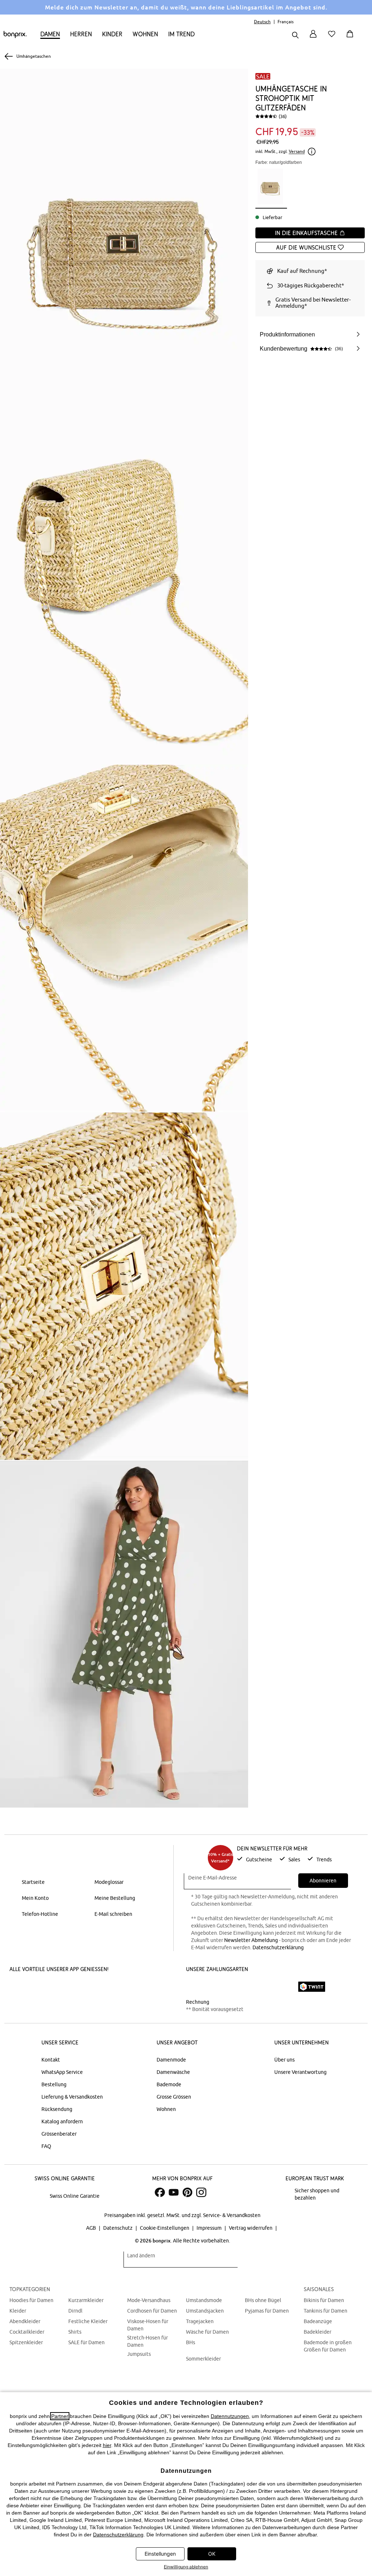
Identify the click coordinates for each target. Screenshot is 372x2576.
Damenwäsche (173, 2072)
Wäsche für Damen (207, 2332)
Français (286, 22)
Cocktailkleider (27, 2332)
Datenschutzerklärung (278, 1947)
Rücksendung (57, 2109)
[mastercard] (196, 1986)
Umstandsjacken (205, 2311)
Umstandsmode (204, 2300)
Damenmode (171, 2060)
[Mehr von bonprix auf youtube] (174, 2192)
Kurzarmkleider (86, 2300)
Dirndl (75, 2311)
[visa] (217, 1986)
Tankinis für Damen (325, 2311)
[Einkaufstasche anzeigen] (351, 38)
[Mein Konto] (313, 38)
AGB (92, 2228)
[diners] (237, 1987)
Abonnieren (323, 1881)
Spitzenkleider (26, 2342)
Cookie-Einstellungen (165, 2228)
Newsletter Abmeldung (251, 1940)
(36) (283, 116)
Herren (81, 34)
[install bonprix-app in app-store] (37, 1987)
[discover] (257, 1987)
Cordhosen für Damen (152, 2311)
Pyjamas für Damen (267, 2311)
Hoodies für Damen (31, 2300)
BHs (191, 2342)
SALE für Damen (86, 2342)
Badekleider (318, 2332)
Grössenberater (59, 2134)
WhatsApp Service (62, 2072)
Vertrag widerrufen (251, 2228)
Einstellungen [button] (160, 2554)
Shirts (75, 2332)
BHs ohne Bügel (263, 2300)
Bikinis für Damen (324, 2300)
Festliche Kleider (88, 2321)
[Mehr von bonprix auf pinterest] (187, 2192)
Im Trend (181, 34)
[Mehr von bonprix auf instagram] (201, 2192)
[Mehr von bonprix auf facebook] (160, 2192)
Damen (50, 34)
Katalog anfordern (62, 2121)
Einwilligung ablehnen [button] (186, 2567)
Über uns (284, 2060)
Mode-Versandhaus (149, 2300)
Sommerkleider (203, 2359)
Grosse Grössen (174, 2097)
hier (107, 2445)
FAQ (46, 2146)
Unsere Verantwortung (300, 2072)
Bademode (169, 2084)
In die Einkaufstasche (307, 233)
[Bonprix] (15, 36)
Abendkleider (25, 2321)
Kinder (112, 34)
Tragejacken (200, 2321)
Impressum (210, 2228)
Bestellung (54, 2084)
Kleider (18, 2311)
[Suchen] (295, 36)
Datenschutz (118, 2228)
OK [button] (212, 2554)
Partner (60, 2416)
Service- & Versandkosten (232, 2215)
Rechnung (198, 2002)
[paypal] (282, 1987)
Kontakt (51, 2060)
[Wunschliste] (333, 38)
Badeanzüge (318, 2321)
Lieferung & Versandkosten (72, 2097)
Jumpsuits (139, 2354)
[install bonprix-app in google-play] (92, 1987)
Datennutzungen (230, 2416)
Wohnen (145, 34)
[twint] (312, 1987)
